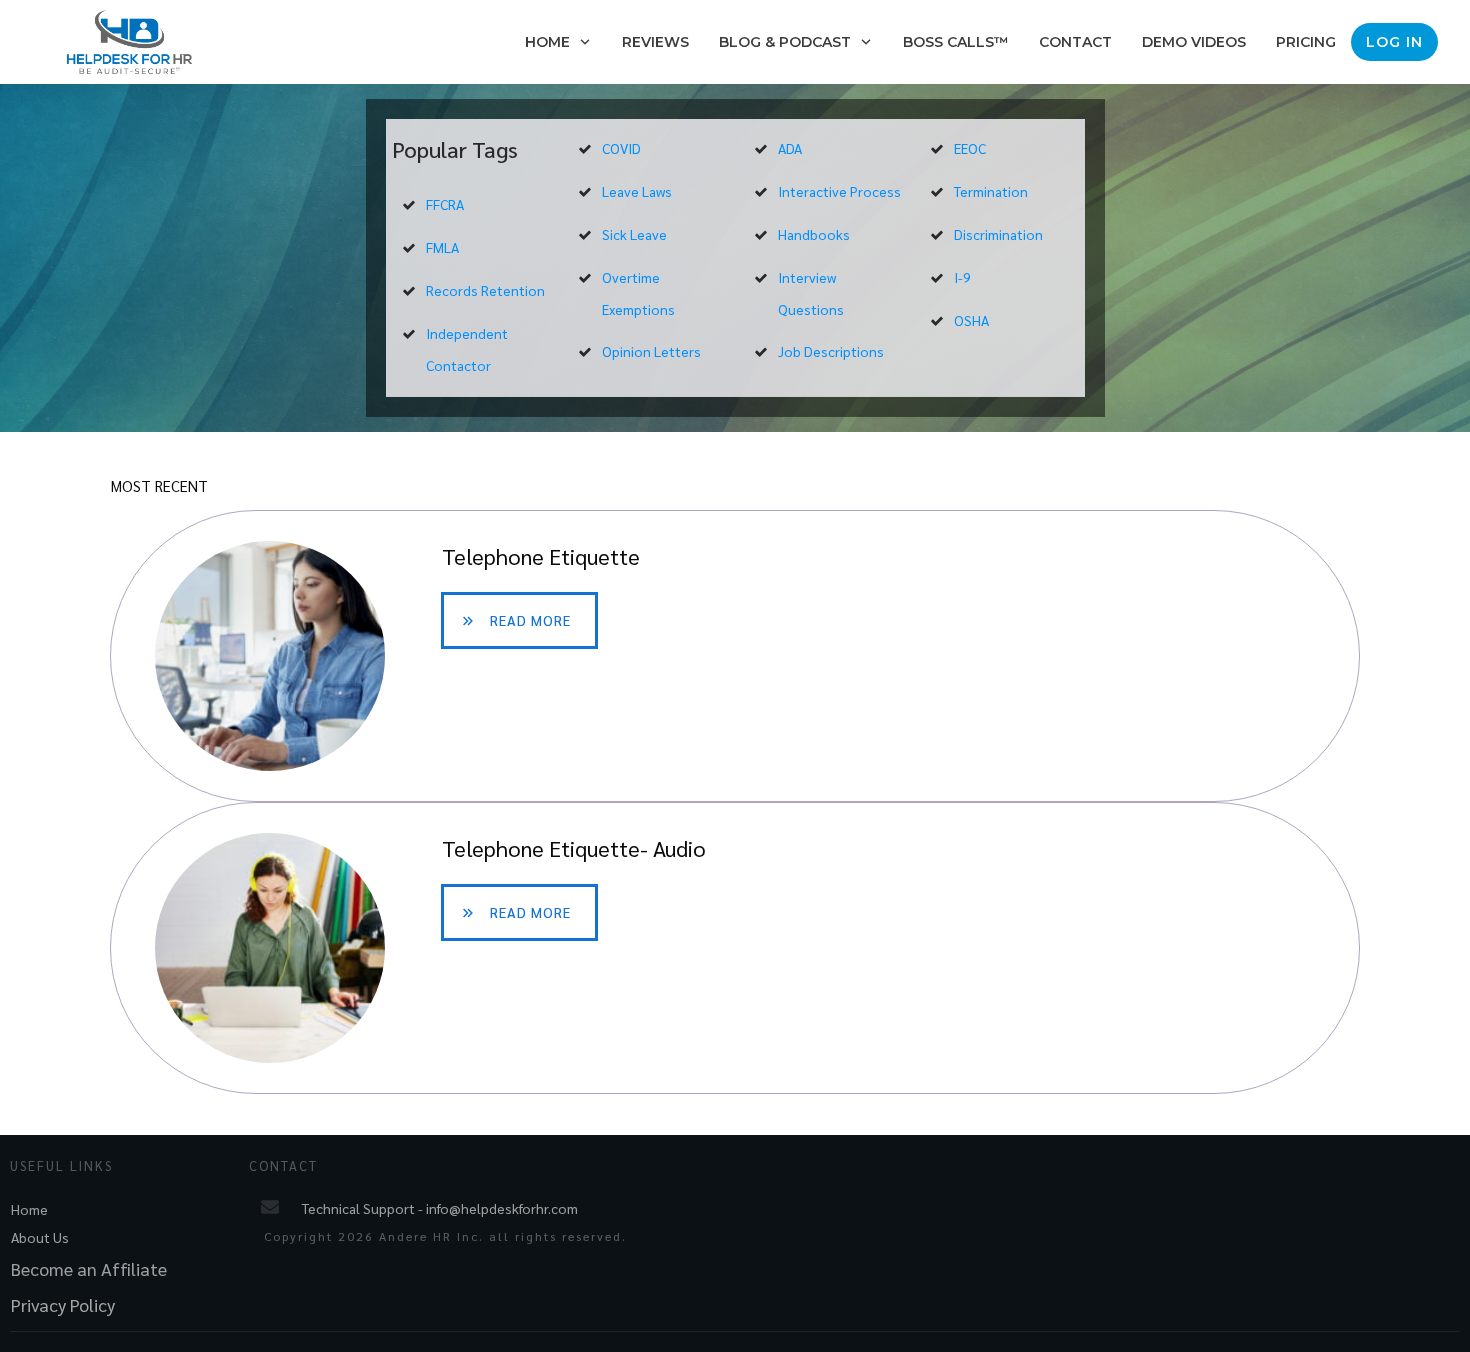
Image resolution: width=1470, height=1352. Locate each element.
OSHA (971, 320)
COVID (621, 148)
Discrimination (998, 234)
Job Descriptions (831, 351)
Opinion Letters (651, 351)
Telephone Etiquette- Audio (735, 948)
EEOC (970, 148)
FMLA (442, 247)
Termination (991, 191)
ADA (790, 148)
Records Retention (485, 290)
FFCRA (445, 204)
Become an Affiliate (89, 1268)
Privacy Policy (63, 1304)
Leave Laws (637, 191)
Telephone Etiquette (735, 656)
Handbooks (814, 234)
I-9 (962, 277)
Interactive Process (839, 191)
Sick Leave (634, 234)
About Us (40, 1237)
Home (29, 1209)
